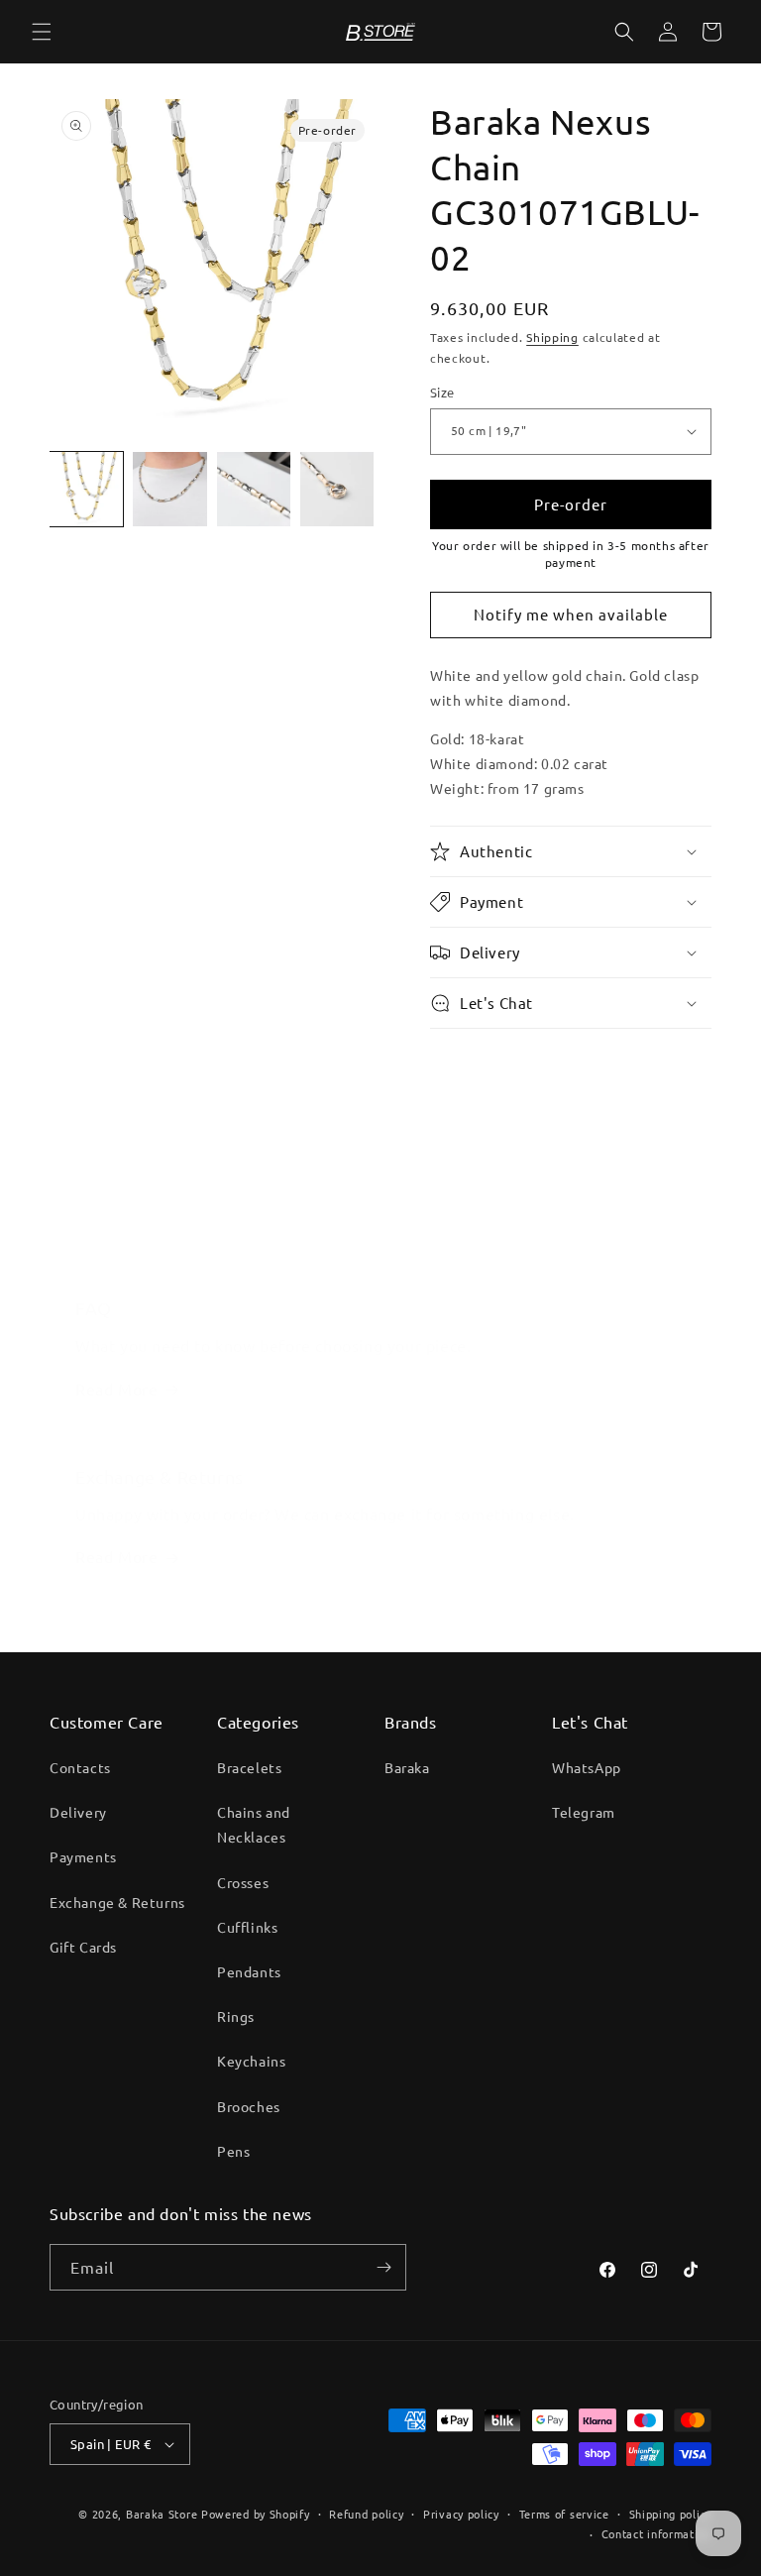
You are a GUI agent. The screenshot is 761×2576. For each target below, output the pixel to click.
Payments (83, 1856)
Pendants (249, 1971)
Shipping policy (671, 2514)
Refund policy (366, 2514)
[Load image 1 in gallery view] (86, 489)
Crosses (243, 1882)
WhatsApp (587, 1767)
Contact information (656, 2533)
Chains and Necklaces (254, 1824)
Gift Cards (83, 1947)
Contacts (80, 1767)
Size (442, 392)
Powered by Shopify (256, 2514)
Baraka (407, 1767)
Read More (116, 1240)
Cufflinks (247, 1927)
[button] (42, 32)
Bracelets (249, 1767)
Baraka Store (162, 2514)
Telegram (584, 1812)
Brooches (249, 2106)
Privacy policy (461, 2514)
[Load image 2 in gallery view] (169, 489)
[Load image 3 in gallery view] (254, 489)
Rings (236, 2016)
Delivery (78, 1812)
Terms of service (564, 2514)
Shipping (552, 337)
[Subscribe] (383, 2267)
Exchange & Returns (117, 1902)
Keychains (251, 2061)
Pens (233, 2151)
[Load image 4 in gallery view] (337, 489)
